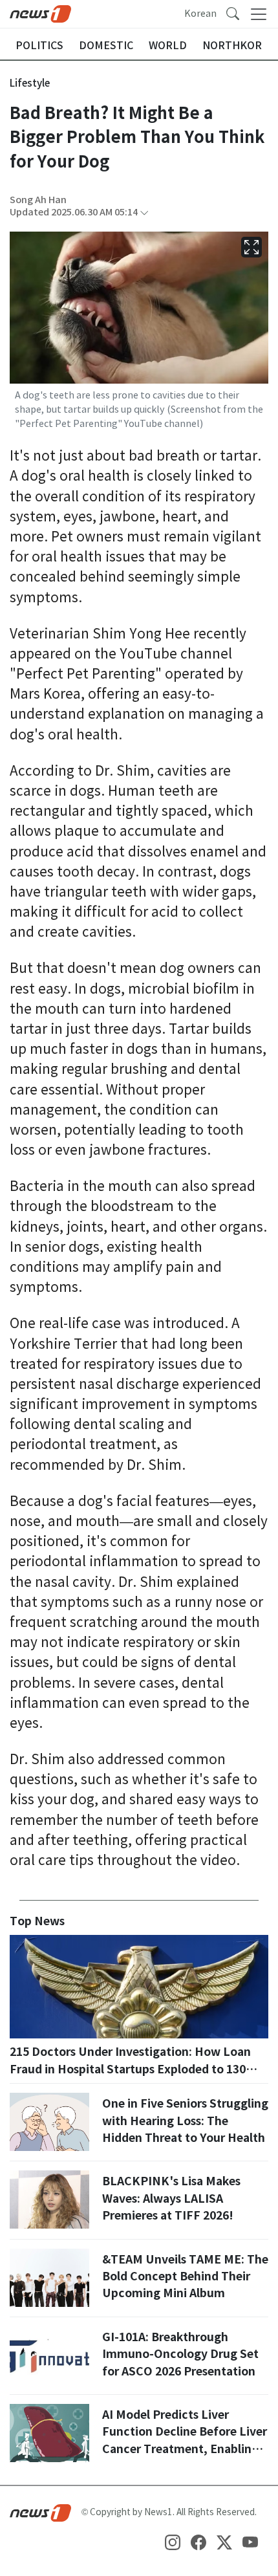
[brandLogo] (40, 13)
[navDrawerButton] (259, 14)
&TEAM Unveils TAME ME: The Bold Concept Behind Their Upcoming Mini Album (185, 2276)
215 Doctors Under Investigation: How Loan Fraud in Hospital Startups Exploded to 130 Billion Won (130, 2069)
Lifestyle (30, 83)
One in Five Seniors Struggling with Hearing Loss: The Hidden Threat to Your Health (185, 2121)
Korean (200, 14)
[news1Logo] (40, 2513)
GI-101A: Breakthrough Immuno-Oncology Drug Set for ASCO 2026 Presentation (180, 2354)
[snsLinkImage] (173, 2542)
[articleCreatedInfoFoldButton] (144, 213)
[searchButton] (233, 13)
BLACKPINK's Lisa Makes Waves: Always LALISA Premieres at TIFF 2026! (171, 2198)
